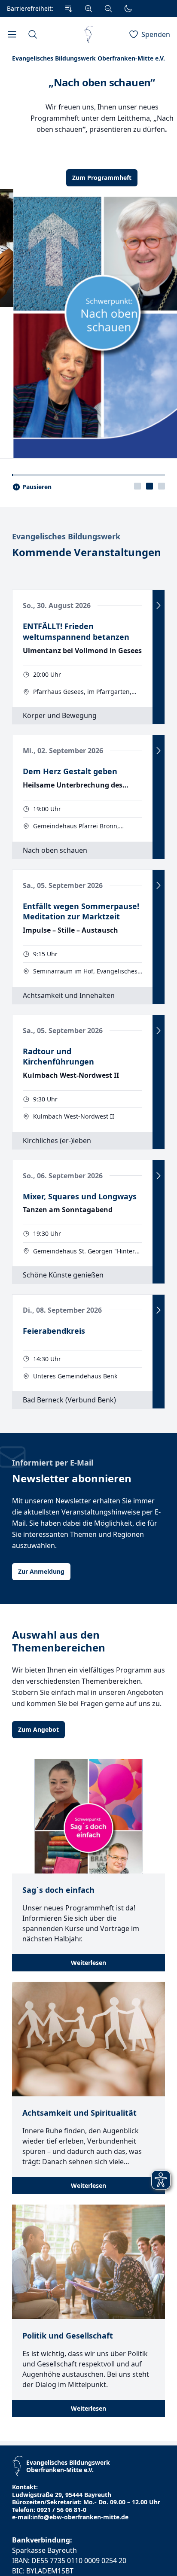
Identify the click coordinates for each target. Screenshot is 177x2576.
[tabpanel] (88, 309)
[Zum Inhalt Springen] (69, 9)
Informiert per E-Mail (53, 1556)
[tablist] (150, 580)
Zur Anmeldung (41, 1665)
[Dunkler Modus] (128, 9)
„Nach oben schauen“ (88, 82)
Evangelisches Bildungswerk (66, 630)
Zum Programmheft (88, 178)
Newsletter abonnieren (72, 1572)
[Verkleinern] (108, 9)
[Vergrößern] (88, 9)
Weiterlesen (88, 2056)
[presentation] (137, 580)
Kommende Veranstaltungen (87, 646)
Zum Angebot (38, 1823)
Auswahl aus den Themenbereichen (59, 1735)
